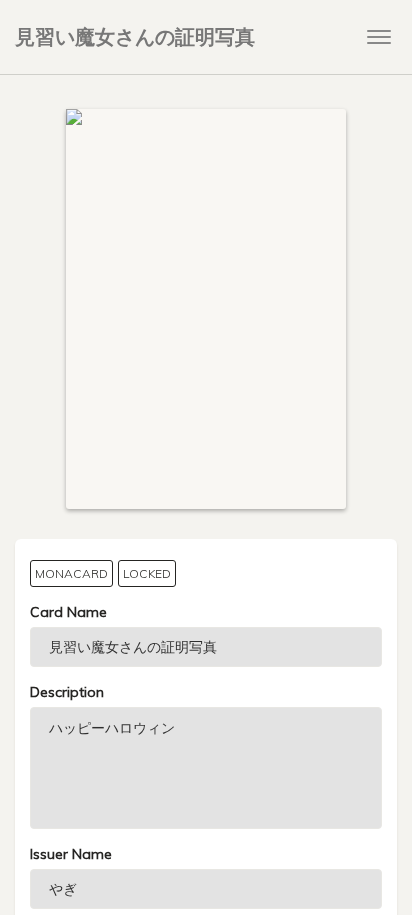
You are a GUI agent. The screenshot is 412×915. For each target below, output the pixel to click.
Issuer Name (71, 854)
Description (67, 692)
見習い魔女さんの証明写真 (135, 36)
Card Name (68, 612)
